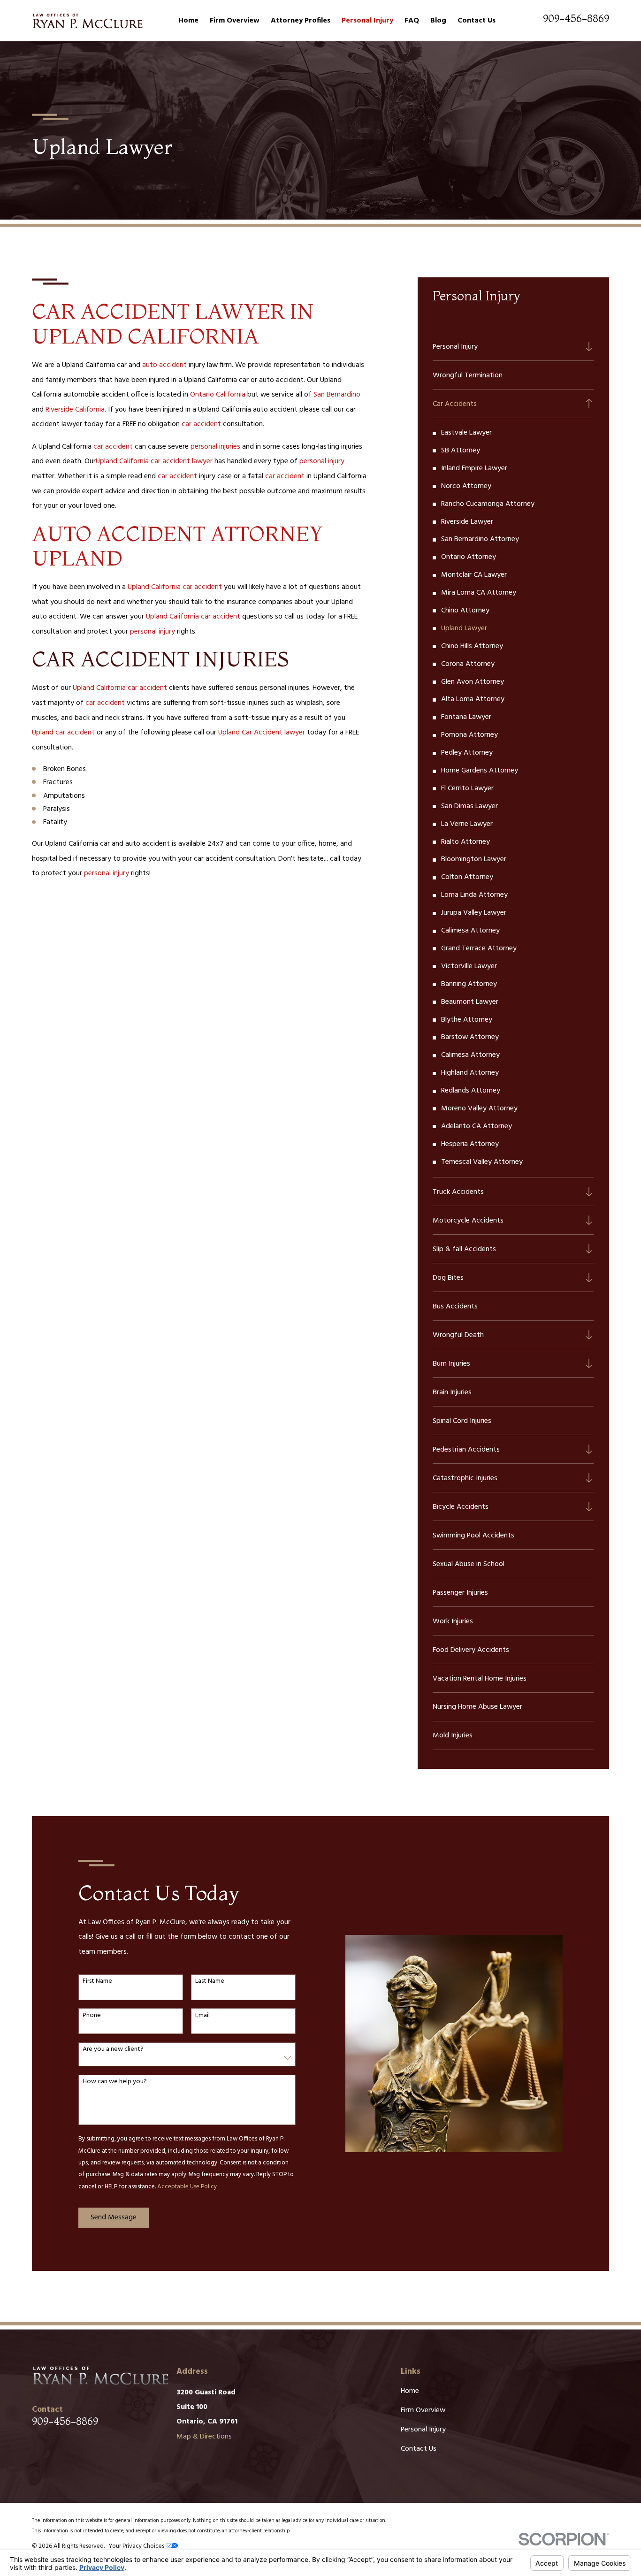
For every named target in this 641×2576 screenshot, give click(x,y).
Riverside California (75, 410)
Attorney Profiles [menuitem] (301, 21)
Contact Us (419, 2449)
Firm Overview (423, 2410)
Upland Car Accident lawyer (262, 733)
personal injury (322, 461)
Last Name (210, 1982)
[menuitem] (506, 346)
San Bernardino (337, 395)
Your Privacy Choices (137, 2546)
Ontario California (218, 395)
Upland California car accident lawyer (154, 461)
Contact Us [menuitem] (477, 21)
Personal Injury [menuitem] (367, 21)
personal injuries (215, 447)
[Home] (87, 21)
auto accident (164, 365)
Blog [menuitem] (438, 21)
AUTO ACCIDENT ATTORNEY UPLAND (177, 546)
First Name (97, 1982)
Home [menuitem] (188, 21)
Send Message (114, 2217)
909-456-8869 (576, 19)
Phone (92, 2016)
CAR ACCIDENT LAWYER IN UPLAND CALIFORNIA (173, 324)
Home (410, 2391)
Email (202, 2016)
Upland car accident (63, 733)
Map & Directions (204, 2437)
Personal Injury (423, 2430)
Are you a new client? (113, 2050)
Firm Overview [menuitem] (235, 21)
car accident (201, 424)
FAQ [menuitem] (412, 21)
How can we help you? (115, 2082)
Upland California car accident (175, 587)
